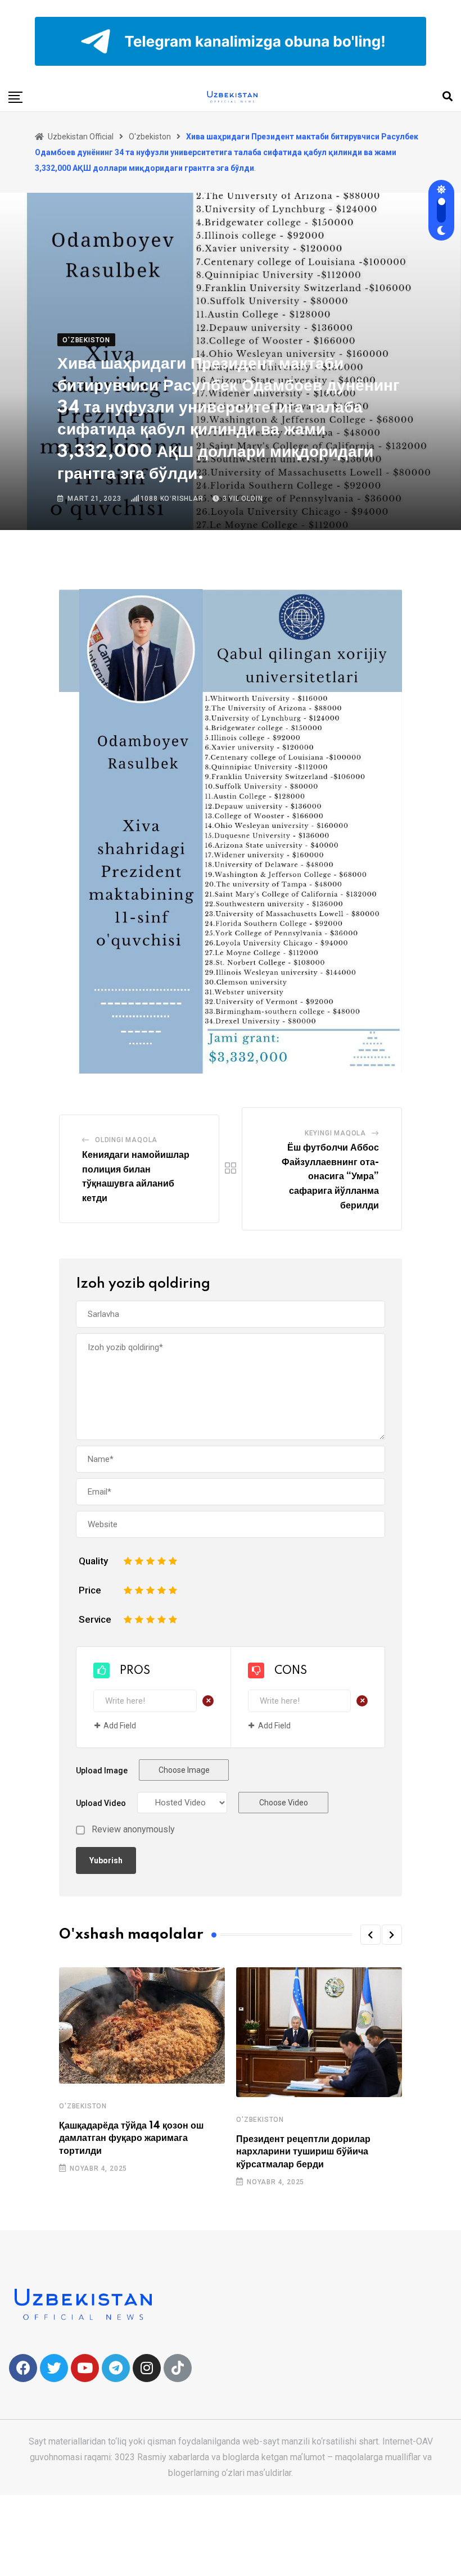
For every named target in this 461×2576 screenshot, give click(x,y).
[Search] (448, 96)
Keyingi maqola (335, 1133)
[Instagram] (147, 2368)
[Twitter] (54, 2368)
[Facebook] (23, 2368)
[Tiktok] (178, 2368)
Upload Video (101, 1803)
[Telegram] (116, 2368)
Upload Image (102, 1771)
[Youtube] (85, 2368)
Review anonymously (133, 1830)
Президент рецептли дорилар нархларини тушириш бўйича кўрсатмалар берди (303, 2152)
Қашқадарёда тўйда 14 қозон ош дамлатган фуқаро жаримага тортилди (131, 2138)
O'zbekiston (83, 2106)
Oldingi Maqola (126, 1140)
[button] (370, 1935)
